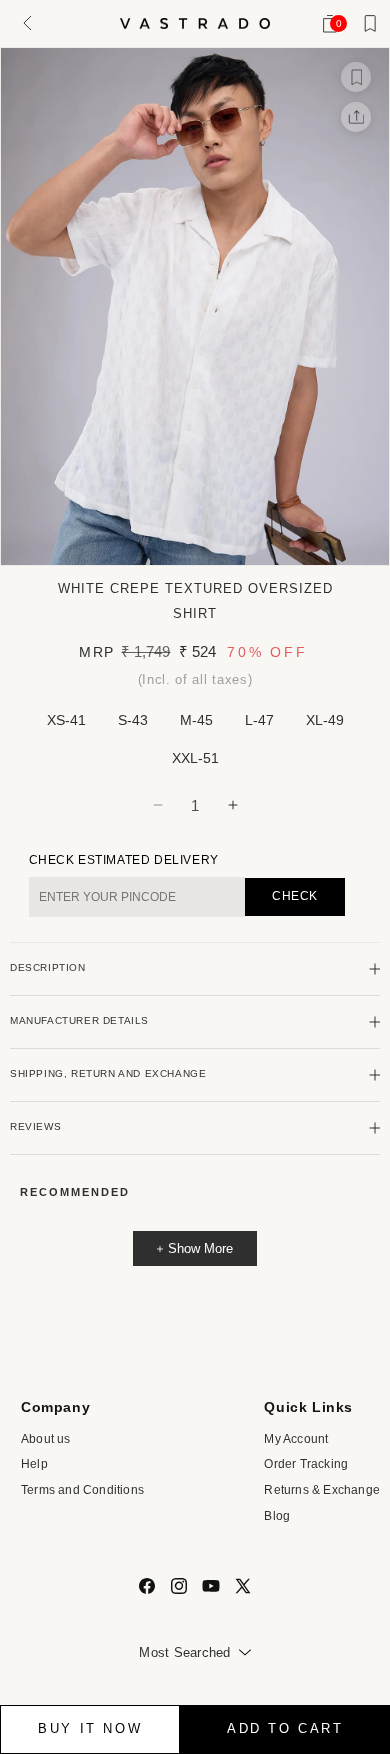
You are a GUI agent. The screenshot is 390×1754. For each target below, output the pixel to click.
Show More (200, 1248)
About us (46, 1439)
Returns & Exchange (322, 1490)
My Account (296, 1439)
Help (34, 1464)
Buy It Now (90, 1728)
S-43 (133, 720)
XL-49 (325, 720)
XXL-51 (195, 758)
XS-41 (66, 720)
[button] (24, 23)
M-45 (196, 720)
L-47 (259, 720)
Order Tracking (306, 1464)
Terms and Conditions (82, 1490)
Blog (277, 1516)
